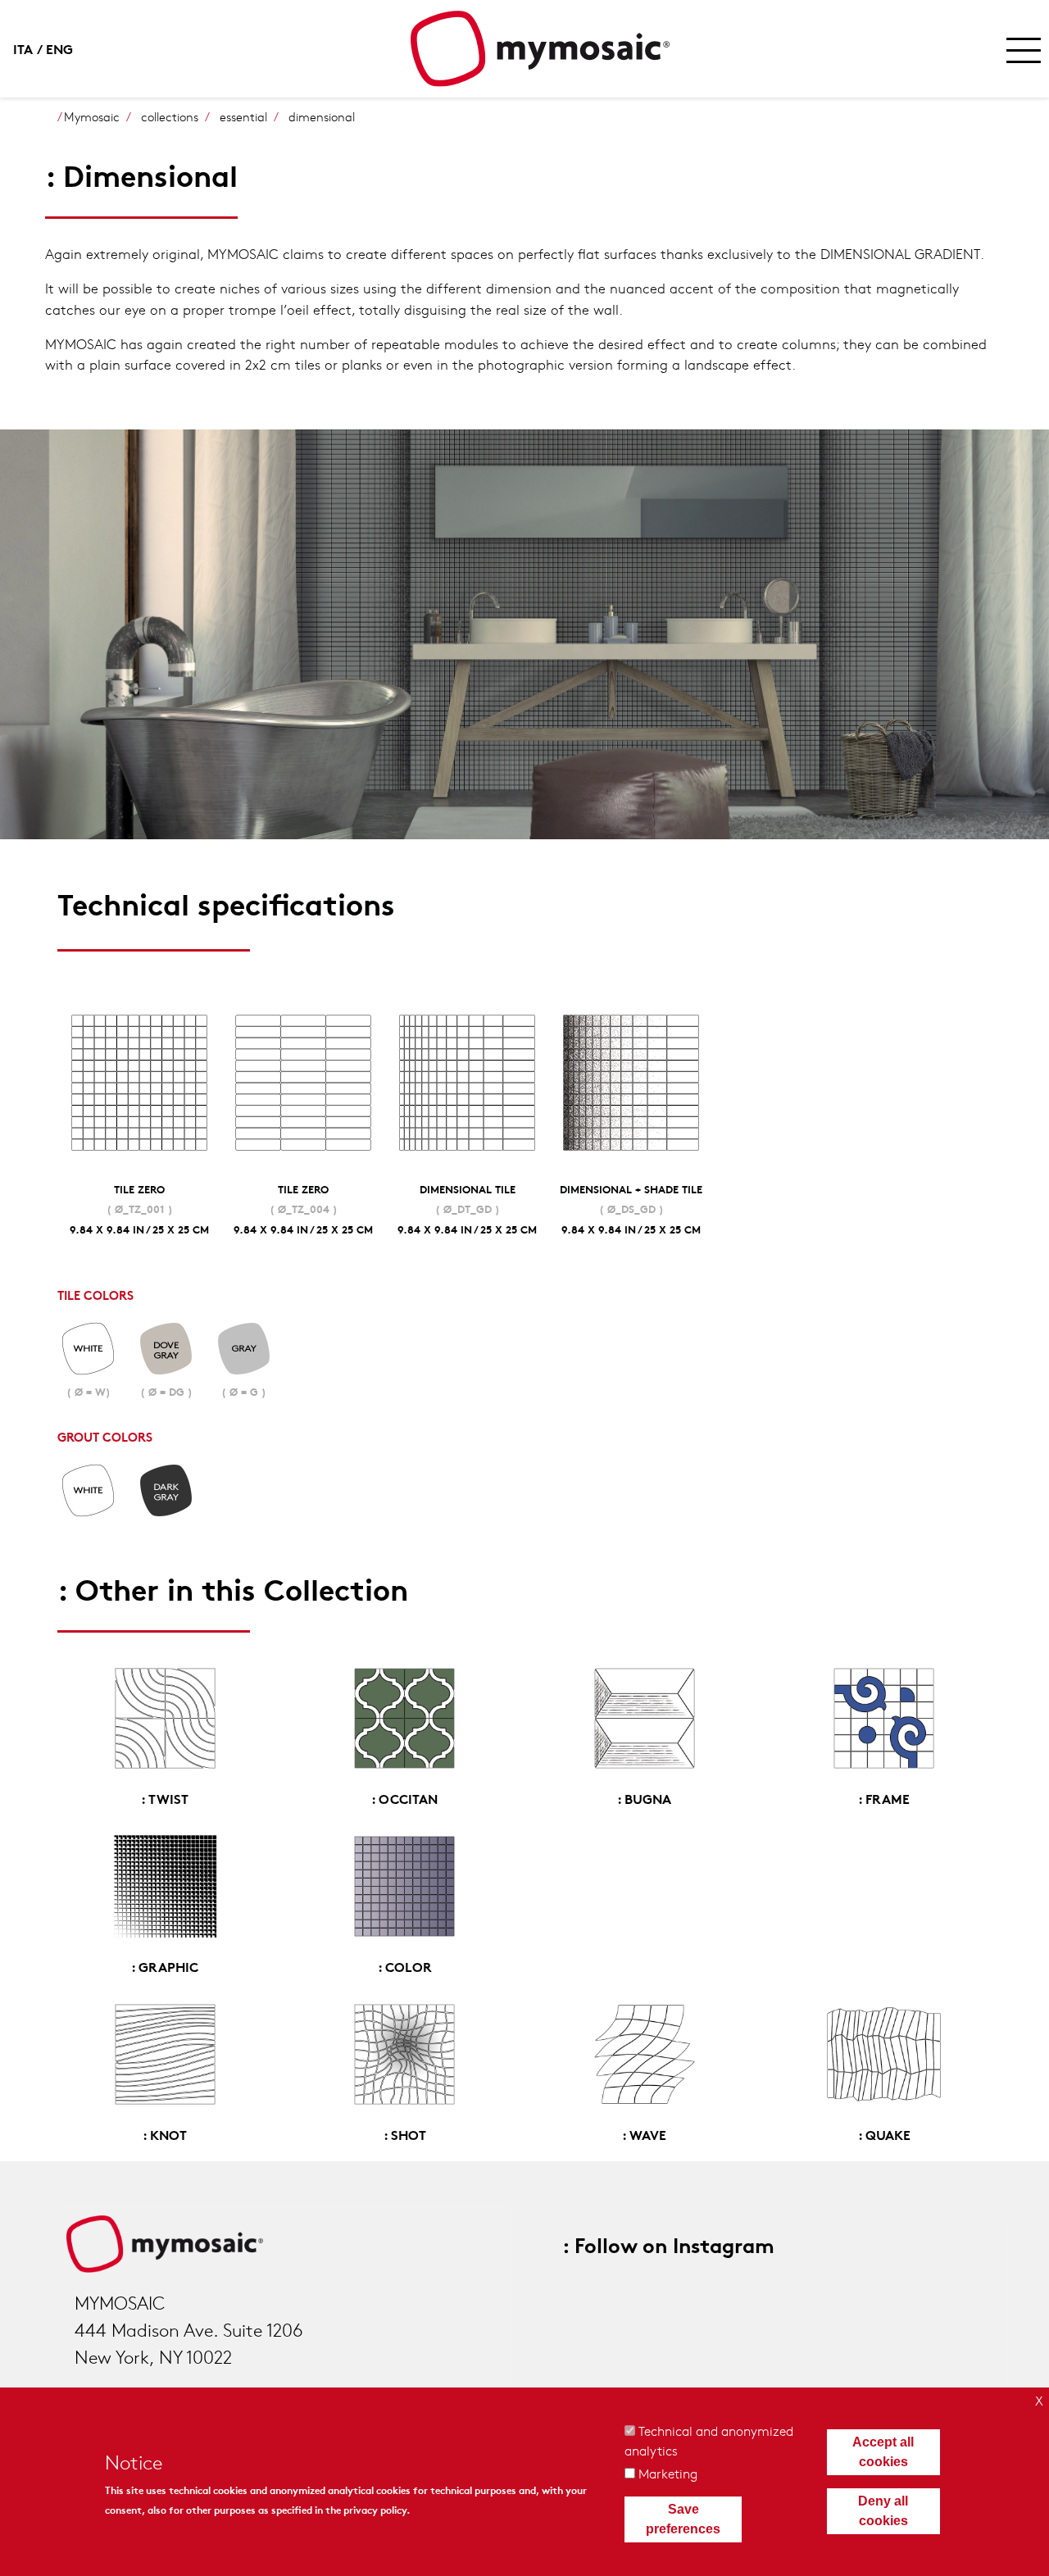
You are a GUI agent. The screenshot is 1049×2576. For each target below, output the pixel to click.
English (62, 48)
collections (170, 116)
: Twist (165, 1798)
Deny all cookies (883, 2511)
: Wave (644, 2134)
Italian (30, 48)
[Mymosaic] (540, 49)
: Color (405, 1966)
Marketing (668, 2473)
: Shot (405, 2134)
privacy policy (375, 2509)
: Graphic (165, 1966)
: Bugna (644, 1798)
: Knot (165, 2134)
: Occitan (404, 1798)
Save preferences (683, 2519)
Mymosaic (92, 116)
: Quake (884, 2134)
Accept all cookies (883, 2452)
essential (243, 116)
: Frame (884, 1798)
